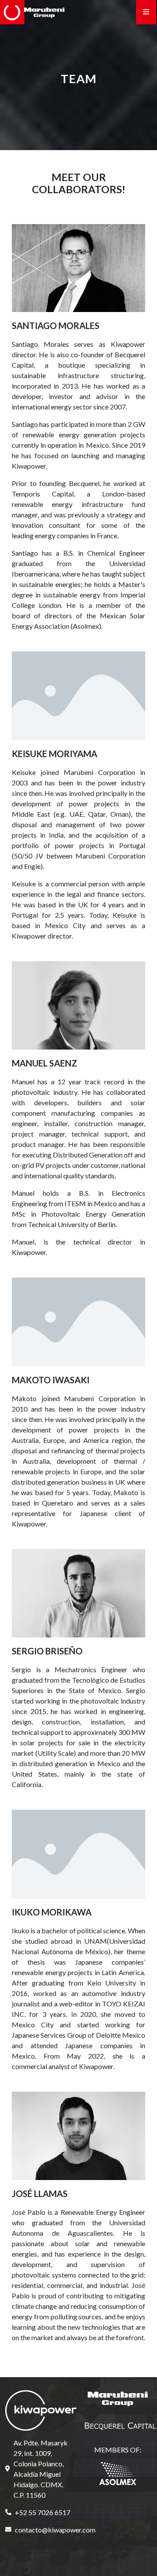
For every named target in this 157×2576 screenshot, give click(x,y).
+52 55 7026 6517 (43, 2512)
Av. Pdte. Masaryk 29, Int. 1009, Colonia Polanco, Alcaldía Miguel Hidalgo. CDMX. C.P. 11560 (41, 2469)
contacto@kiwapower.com (44, 2530)
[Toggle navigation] (146, 12)
